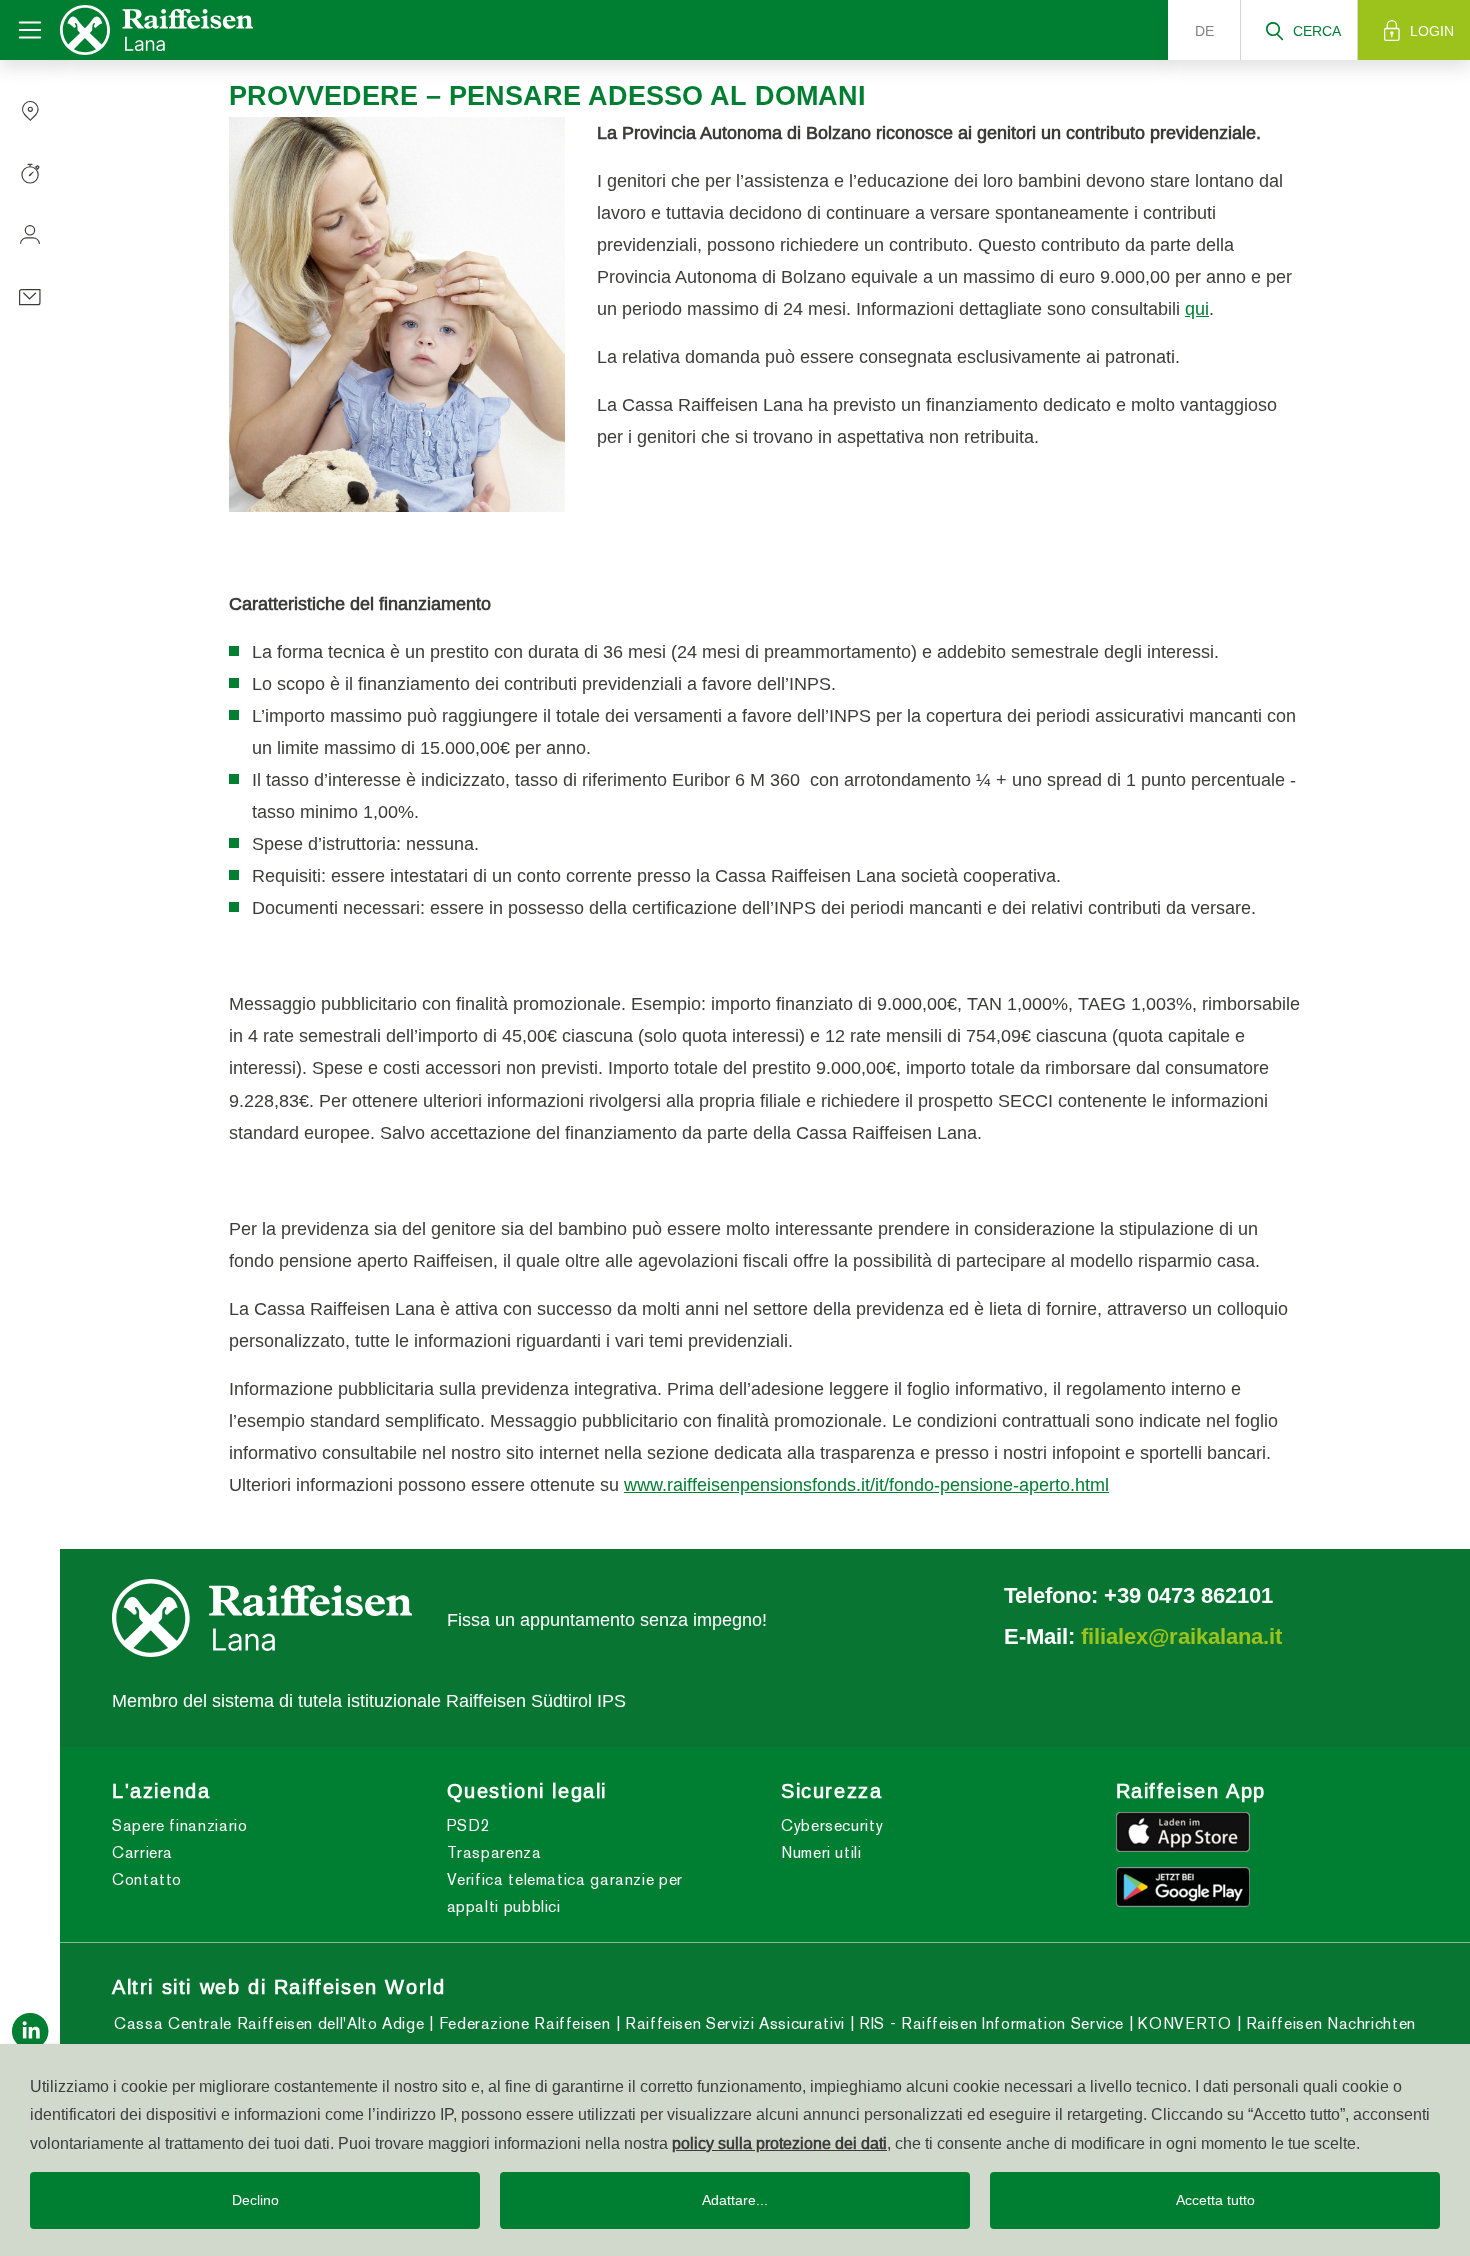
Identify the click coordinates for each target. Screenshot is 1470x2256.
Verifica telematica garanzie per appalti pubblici (565, 1893)
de (1204, 31)
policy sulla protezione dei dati (779, 2143)
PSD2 (469, 1825)
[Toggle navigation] (30, 30)
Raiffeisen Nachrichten (1328, 2023)
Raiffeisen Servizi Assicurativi (732, 2023)
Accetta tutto (1215, 2200)
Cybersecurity (832, 1825)
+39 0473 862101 (1188, 1595)
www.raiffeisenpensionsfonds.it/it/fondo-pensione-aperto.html (866, 1484)
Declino (255, 2200)
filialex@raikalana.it (1181, 1636)
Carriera (142, 1852)
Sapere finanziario (180, 1825)
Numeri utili (821, 1852)
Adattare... (735, 2200)
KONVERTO (1182, 2023)
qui (1197, 308)
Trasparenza (494, 1852)
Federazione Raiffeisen (522, 2023)
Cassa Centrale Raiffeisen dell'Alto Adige (269, 2023)
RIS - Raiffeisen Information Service (989, 2023)
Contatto (147, 1879)
